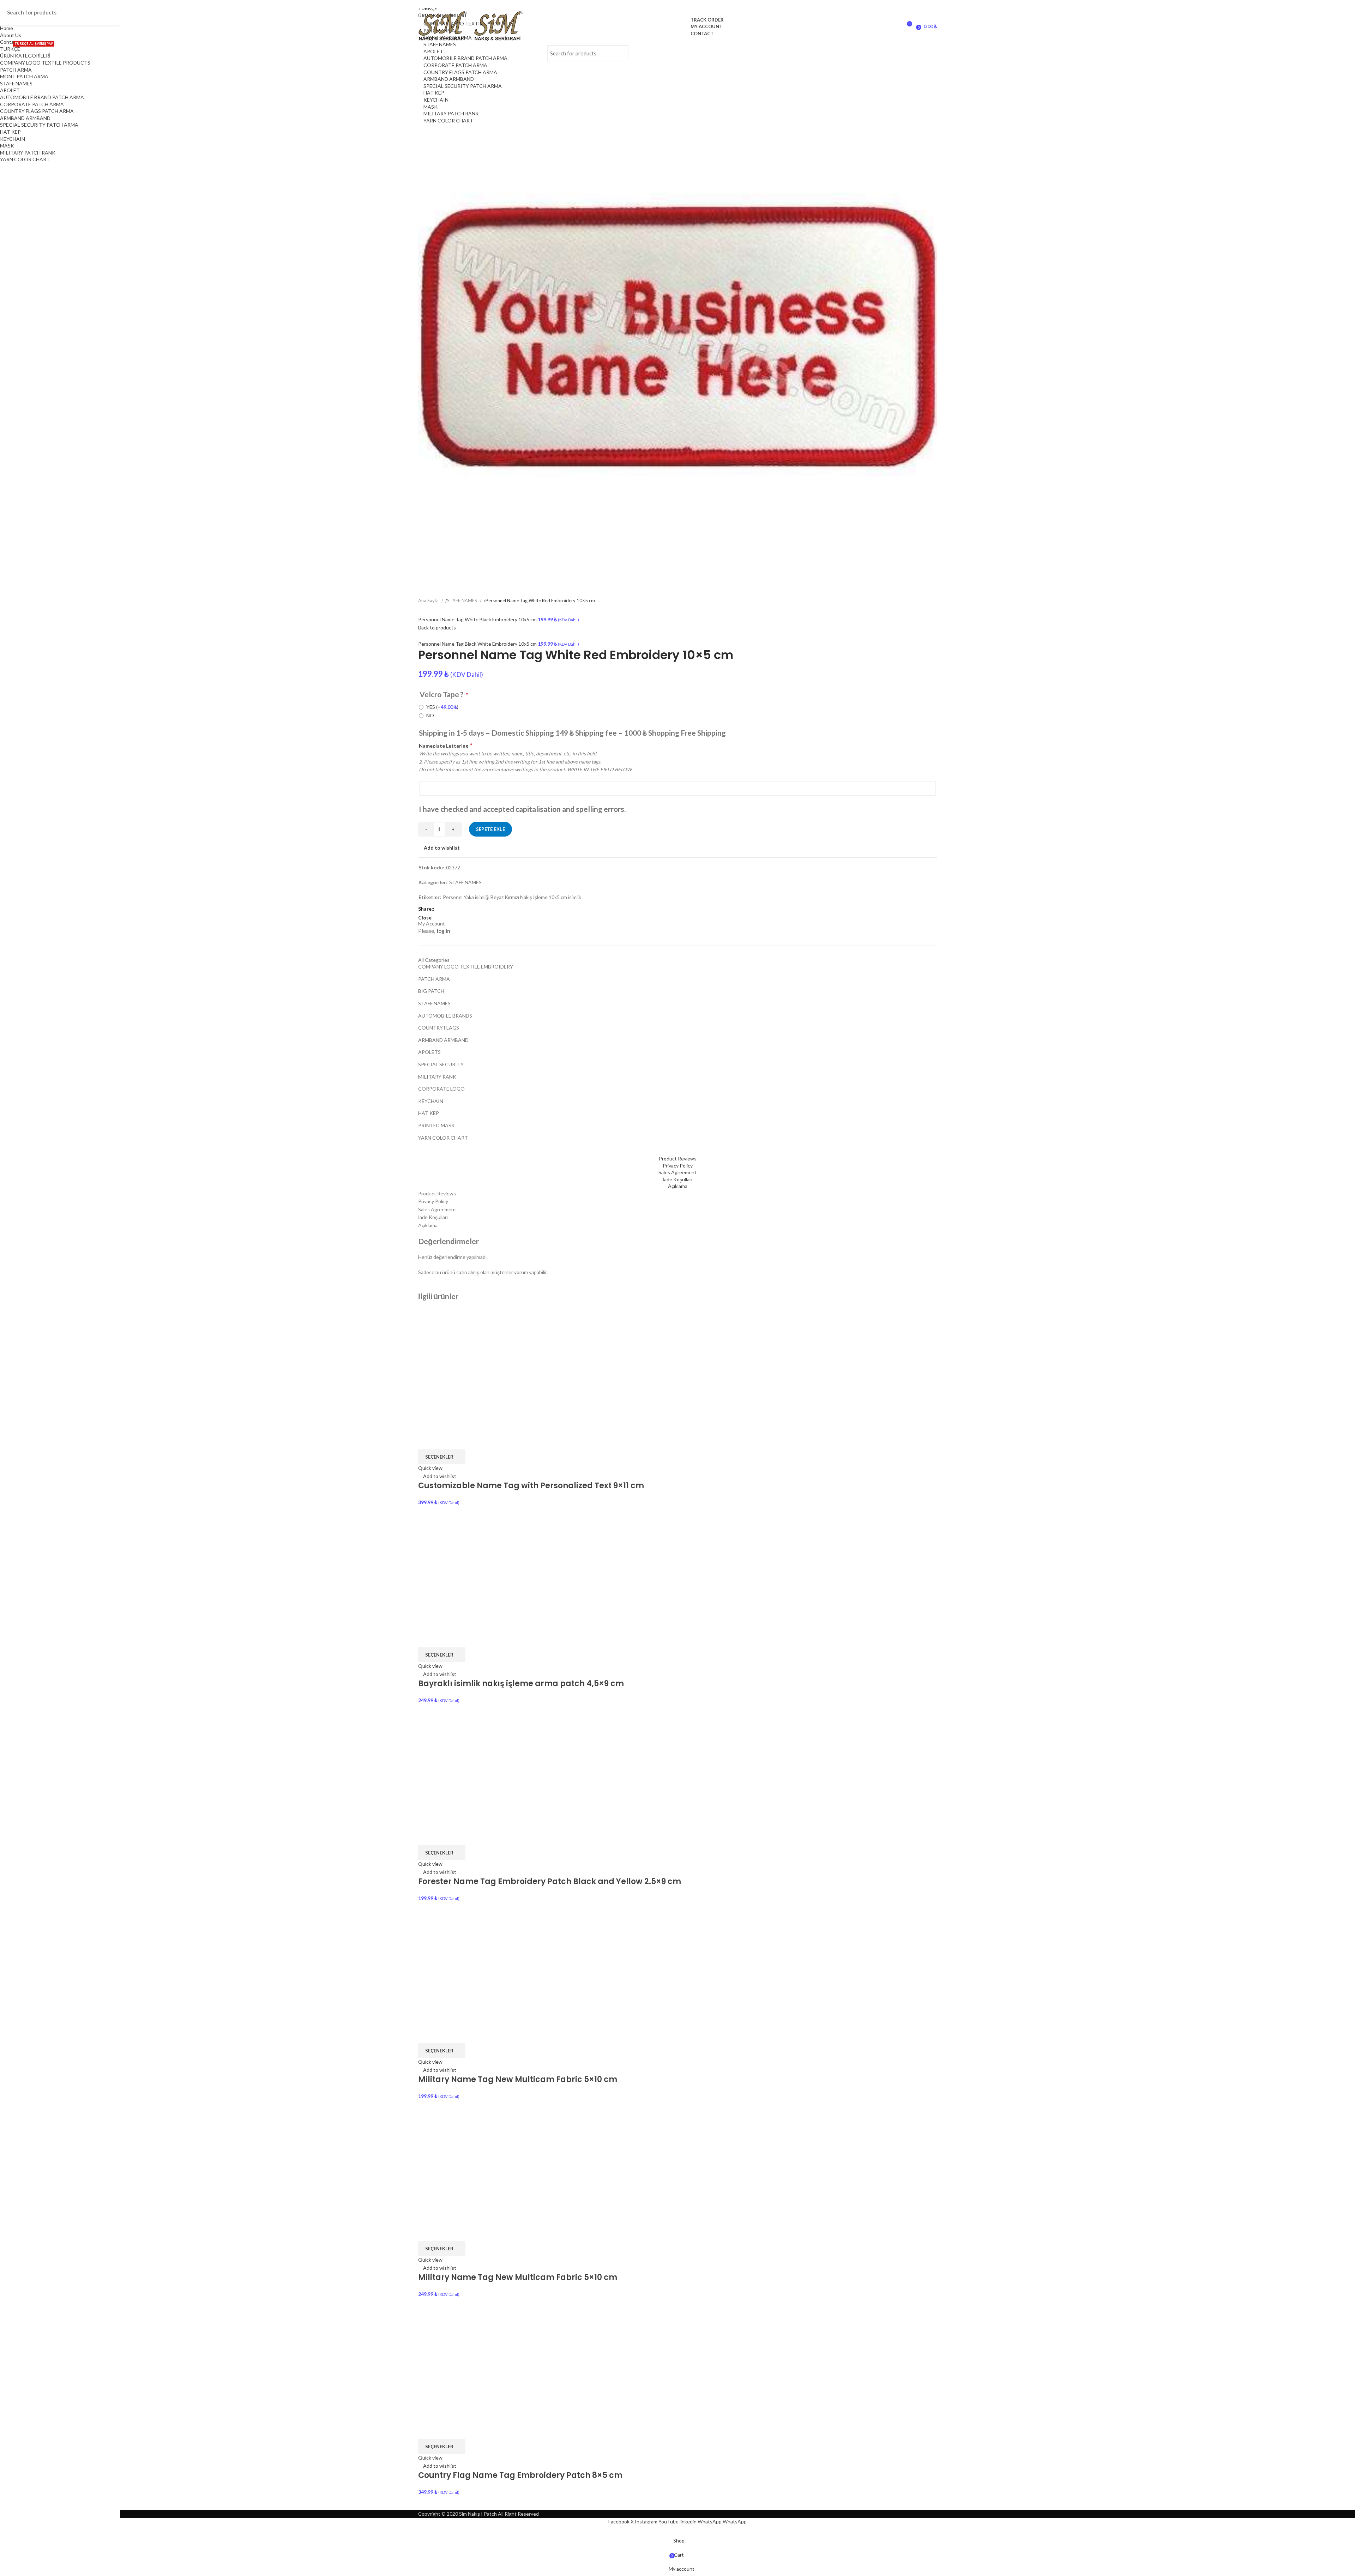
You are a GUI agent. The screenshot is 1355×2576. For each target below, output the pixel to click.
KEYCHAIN (436, 100)
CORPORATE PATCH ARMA (455, 65)
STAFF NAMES (440, 44)
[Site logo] (446, 26)
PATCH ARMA (16, 70)
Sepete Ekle (490, 829)
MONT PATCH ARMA (24, 76)
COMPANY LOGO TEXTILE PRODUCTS (45, 63)
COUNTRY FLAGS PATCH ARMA (460, 72)
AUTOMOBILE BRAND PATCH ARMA (465, 58)
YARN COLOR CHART (448, 120)
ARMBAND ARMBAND (449, 79)
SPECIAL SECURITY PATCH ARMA (463, 86)
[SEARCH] (619, 53)
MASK (430, 107)
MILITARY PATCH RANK (451, 113)
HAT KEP (434, 93)
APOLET (433, 51)
